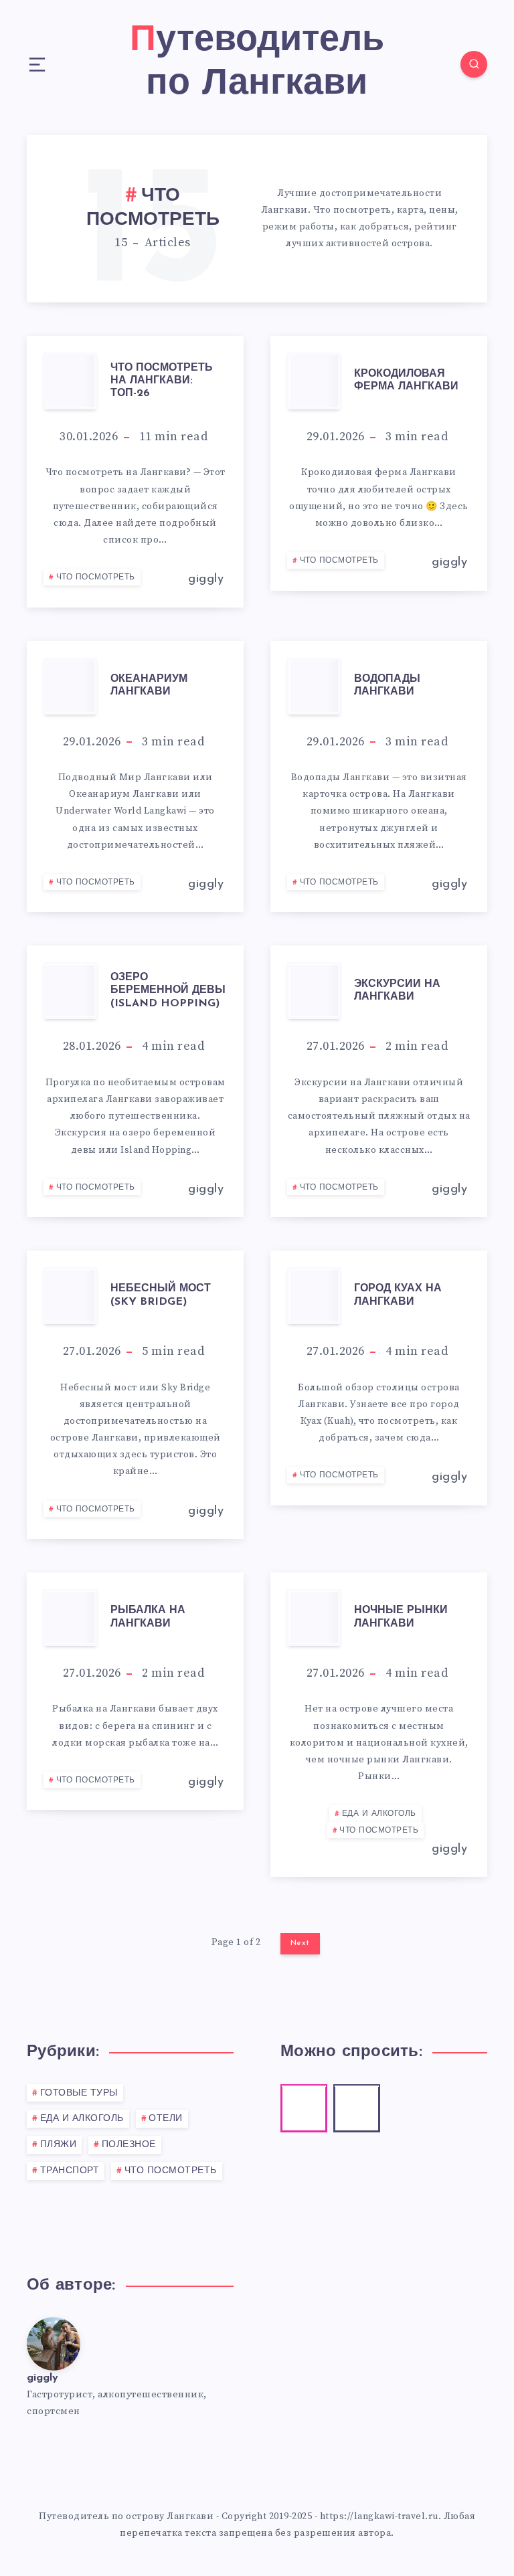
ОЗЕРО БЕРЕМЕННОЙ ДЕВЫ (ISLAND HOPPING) (168, 990)
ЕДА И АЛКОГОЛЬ (379, 1814)
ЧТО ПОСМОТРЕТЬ (96, 577)
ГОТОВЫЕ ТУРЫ (79, 2093)
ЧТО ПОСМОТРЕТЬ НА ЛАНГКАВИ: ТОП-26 (162, 381)
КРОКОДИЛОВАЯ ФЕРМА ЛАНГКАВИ (406, 380)
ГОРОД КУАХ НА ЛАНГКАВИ (398, 1295)
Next (300, 1943)
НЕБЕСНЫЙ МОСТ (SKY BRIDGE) (161, 1295)
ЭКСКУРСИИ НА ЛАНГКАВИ (397, 991)
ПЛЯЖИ (59, 2145)
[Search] (474, 64)
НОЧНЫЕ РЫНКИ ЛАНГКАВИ (401, 1617)
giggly (42, 2378)
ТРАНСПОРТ (70, 2171)
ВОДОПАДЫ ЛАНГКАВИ (387, 685)
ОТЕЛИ (166, 2119)
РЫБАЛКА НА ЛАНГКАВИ (148, 1617)
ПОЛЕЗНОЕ (129, 2145)
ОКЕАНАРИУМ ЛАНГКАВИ (149, 685)
